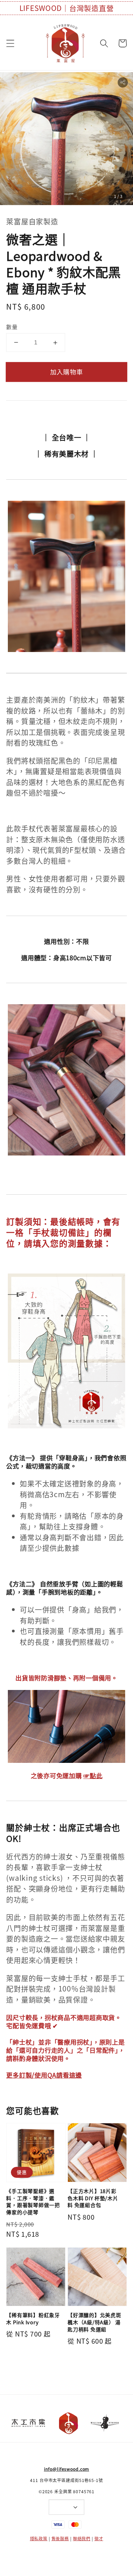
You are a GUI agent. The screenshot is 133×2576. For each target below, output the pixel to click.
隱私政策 (39, 2539)
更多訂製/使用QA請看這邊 (44, 2075)
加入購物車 (66, 372)
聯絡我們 (82, 2539)
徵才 (99, 2539)
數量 (12, 327)
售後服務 (60, 2539)
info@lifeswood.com (67, 2469)
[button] (11, 43)
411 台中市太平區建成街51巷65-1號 (66, 2480)
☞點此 (93, 1775)
